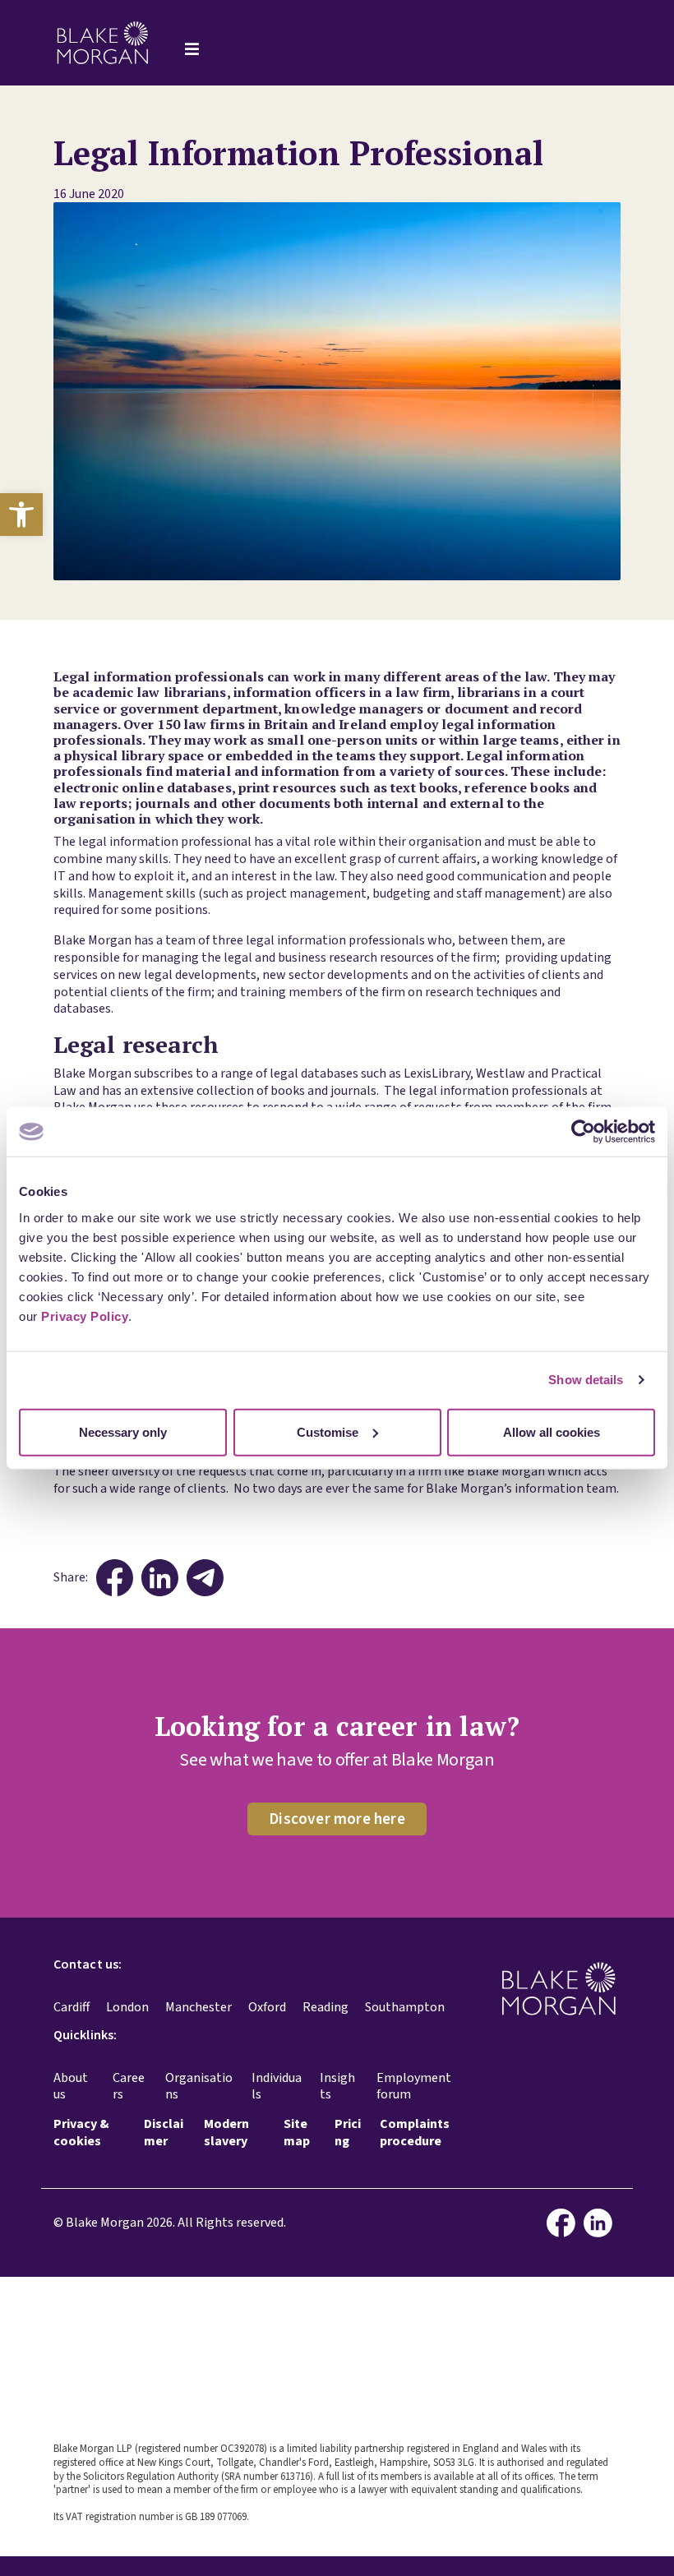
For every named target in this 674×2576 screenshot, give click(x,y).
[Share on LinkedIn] (160, 1578)
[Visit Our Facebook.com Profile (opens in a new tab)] (565, 2223)
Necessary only (123, 1431)
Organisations (199, 2087)
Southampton (405, 2007)
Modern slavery (226, 2133)
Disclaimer (164, 2133)
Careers (129, 2087)
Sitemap (297, 2133)
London (127, 2007)
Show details (586, 1380)
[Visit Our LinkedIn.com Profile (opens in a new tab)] (602, 2223)
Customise (328, 1431)
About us (71, 2087)
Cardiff (72, 2007)
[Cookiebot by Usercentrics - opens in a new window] (583, 1132)
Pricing (348, 2133)
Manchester (199, 2007)
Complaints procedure (415, 2133)
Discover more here (337, 1819)
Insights (337, 2087)
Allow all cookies (552, 1431)
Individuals (277, 2087)
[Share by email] (205, 1578)
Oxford (267, 2007)
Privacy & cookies (81, 2133)
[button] (21, 515)
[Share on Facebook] (115, 1578)
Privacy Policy (85, 1316)
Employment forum (414, 2087)
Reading (325, 2007)
